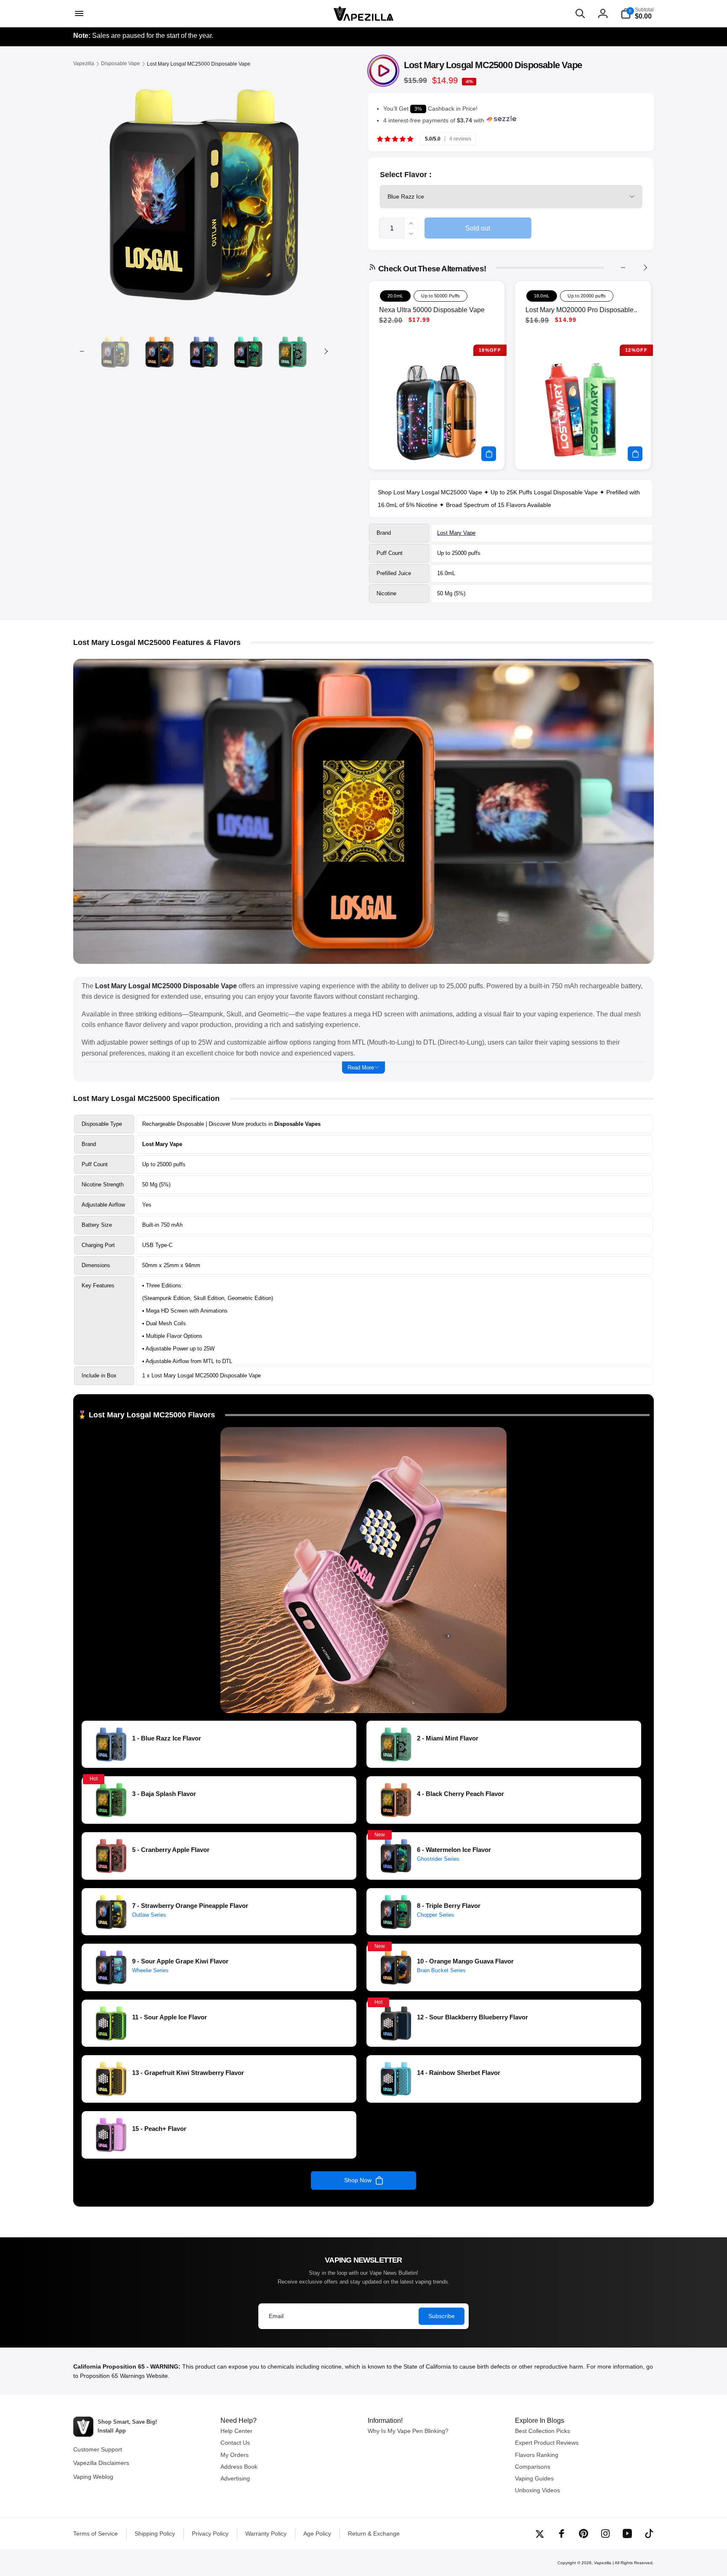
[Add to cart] (489, 454)
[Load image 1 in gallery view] (115, 352)
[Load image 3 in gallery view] (204, 352)
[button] (78, 13)
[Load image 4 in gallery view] (248, 352)
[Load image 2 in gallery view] (159, 352)
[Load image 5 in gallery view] (293, 352)
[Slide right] (326, 351)
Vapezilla (603, 2563)
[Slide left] (82, 351)
